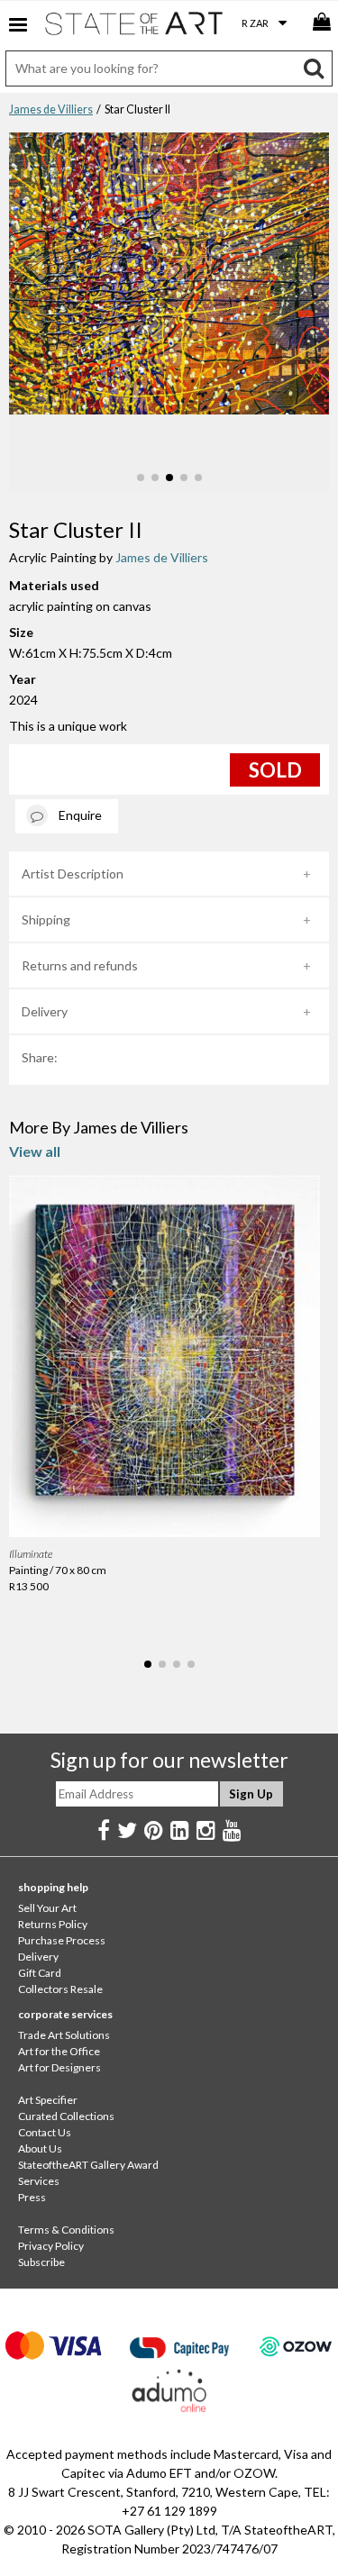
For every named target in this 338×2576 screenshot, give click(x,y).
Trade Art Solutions (64, 2035)
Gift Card (40, 1973)
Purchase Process (62, 1940)
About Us (40, 2148)
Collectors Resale (60, 1989)
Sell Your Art (47, 1908)
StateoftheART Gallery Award (88, 2165)
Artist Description (73, 874)
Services (39, 2181)
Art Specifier (48, 2100)
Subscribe (41, 2262)
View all (35, 1151)
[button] (141, 478)
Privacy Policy (51, 2246)
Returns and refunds (80, 965)
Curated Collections (66, 2116)
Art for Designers (59, 2067)
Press (32, 2197)
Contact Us (45, 2132)
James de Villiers (51, 109)
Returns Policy (53, 1924)
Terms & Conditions (66, 2230)
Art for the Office (59, 2051)
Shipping (46, 919)
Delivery (45, 1011)
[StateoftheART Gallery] (135, 27)
